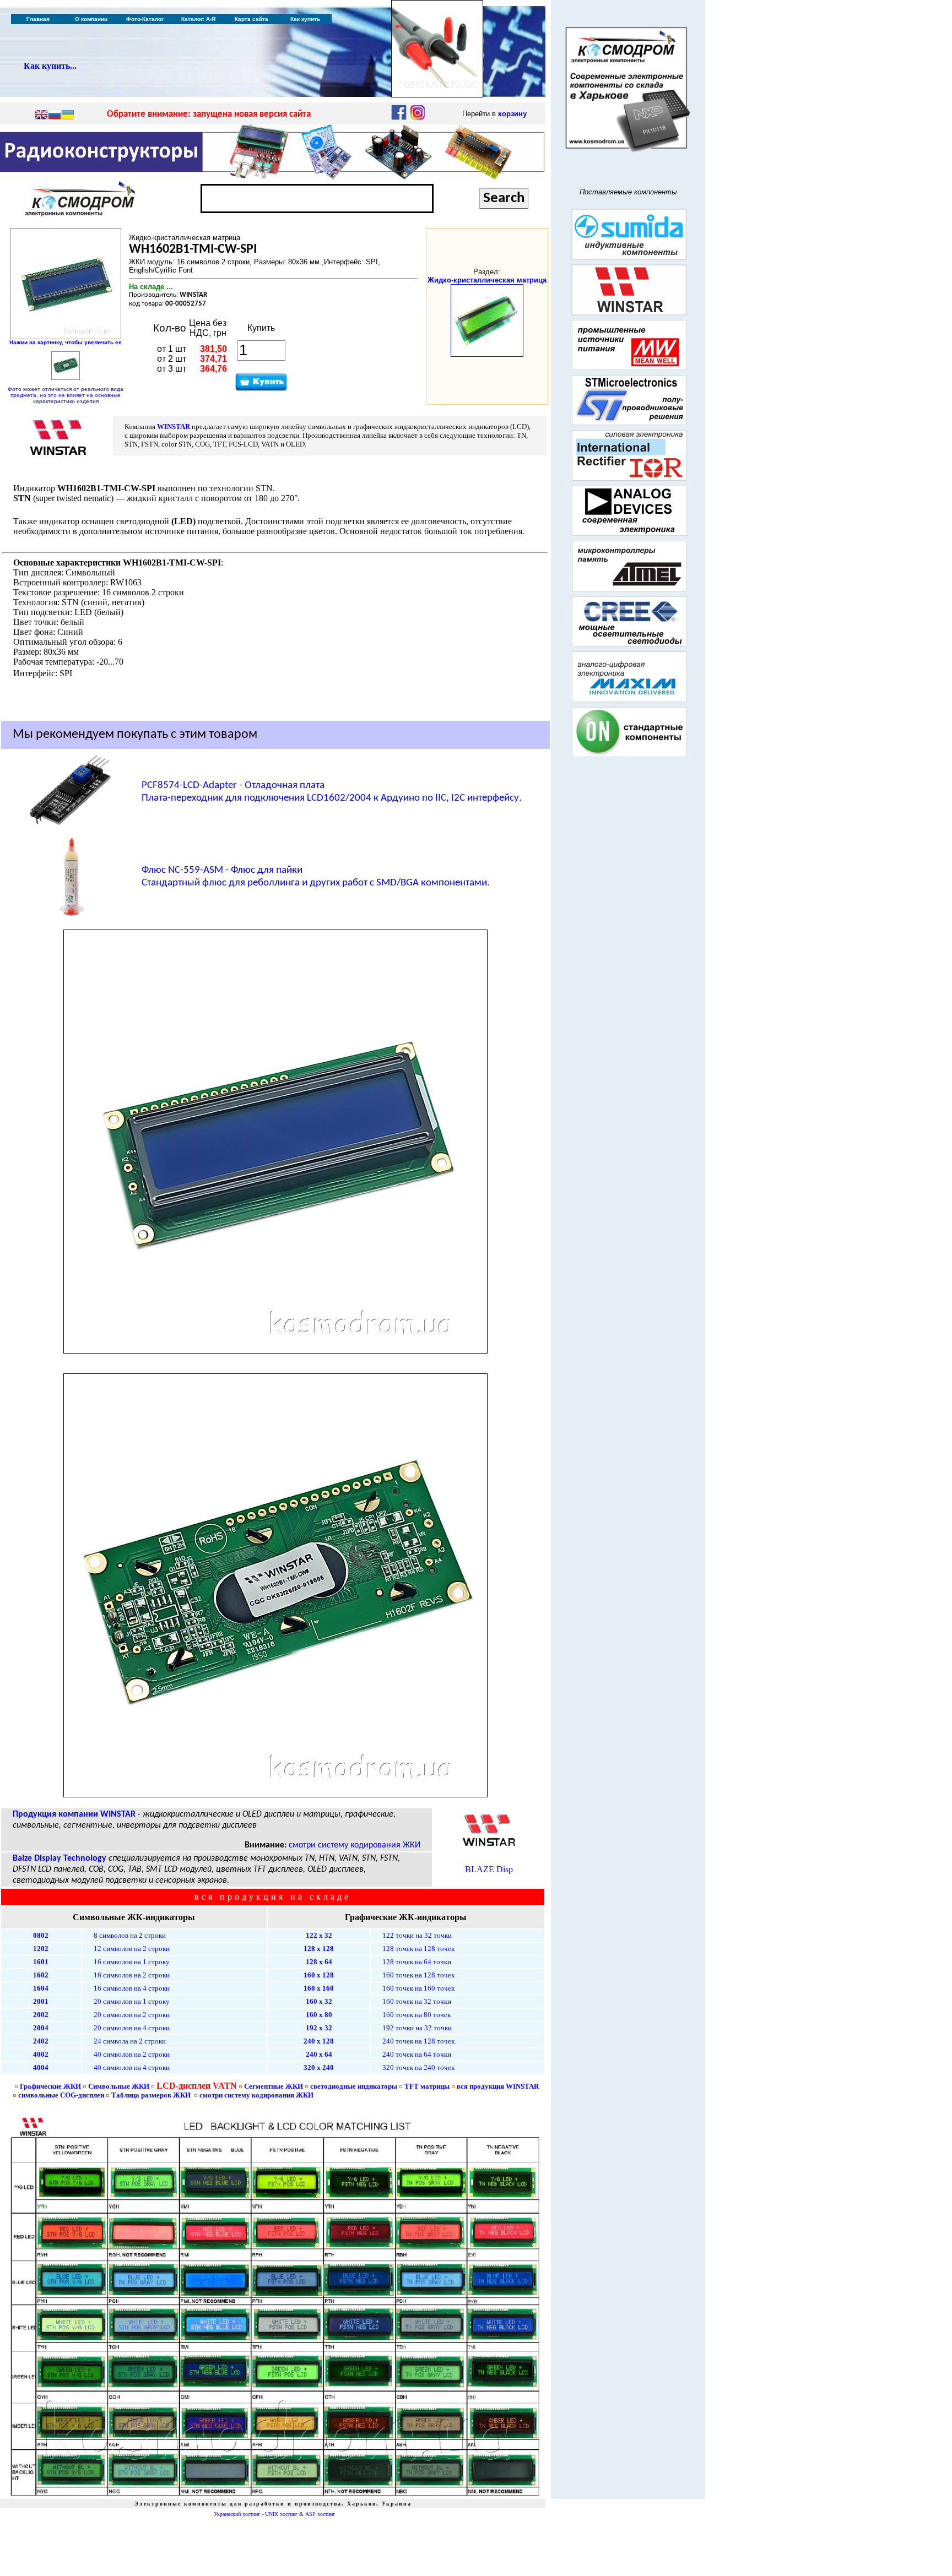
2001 (41, 2001)
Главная (38, 19)
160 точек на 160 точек (418, 1988)
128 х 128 (319, 1949)
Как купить (305, 19)
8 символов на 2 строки (130, 1935)
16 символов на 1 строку (132, 1962)
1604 (41, 1988)
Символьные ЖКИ (119, 2086)
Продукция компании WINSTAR (74, 1814)
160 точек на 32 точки (417, 2001)
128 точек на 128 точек (418, 1949)
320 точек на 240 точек (418, 2067)
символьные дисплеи (61, 2095)
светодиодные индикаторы (354, 2086)
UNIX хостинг (281, 2514)
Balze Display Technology (59, 1858)
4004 (41, 2067)
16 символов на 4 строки (132, 1988)
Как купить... (50, 66)
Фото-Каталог (145, 19)
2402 (41, 2041)
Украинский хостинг (237, 2514)
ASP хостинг (320, 2514)
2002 (41, 2015)
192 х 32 (319, 2028)
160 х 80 (319, 2015)
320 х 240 (319, 2067)
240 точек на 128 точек (418, 2041)
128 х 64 (319, 1962)
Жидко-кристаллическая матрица (487, 280)
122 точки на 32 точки (417, 1935)
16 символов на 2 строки (132, 1975)
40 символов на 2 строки (132, 2054)
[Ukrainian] (68, 116)
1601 (41, 1962)
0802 (41, 1935)
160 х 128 (319, 1975)
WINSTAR (174, 426)
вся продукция (498, 2086)
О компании (91, 19)
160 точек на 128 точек (418, 1975)
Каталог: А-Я (198, 19)
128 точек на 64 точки (417, 1962)
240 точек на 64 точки (417, 2054)
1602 (41, 1975)
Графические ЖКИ (50, 2086)
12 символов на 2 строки (132, 1949)
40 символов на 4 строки (132, 2067)
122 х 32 (319, 1935)
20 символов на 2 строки (132, 2015)
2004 (41, 2028)
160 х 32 (319, 2001)
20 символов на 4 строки (132, 2028)
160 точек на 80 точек (416, 2015)
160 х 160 (319, 1988)
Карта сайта (251, 19)
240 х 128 (319, 2041)
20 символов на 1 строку (132, 2001)
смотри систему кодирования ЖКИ (355, 1845)
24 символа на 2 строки (130, 2041)
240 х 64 (319, 2054)
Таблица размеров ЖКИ (151, 2095)
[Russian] (55, 116)
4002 (41, 2054)
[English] (41, 116)
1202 (41, 1949)
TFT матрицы (427, 2086)
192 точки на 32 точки (417, 2028)
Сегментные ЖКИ (274, 2086)
